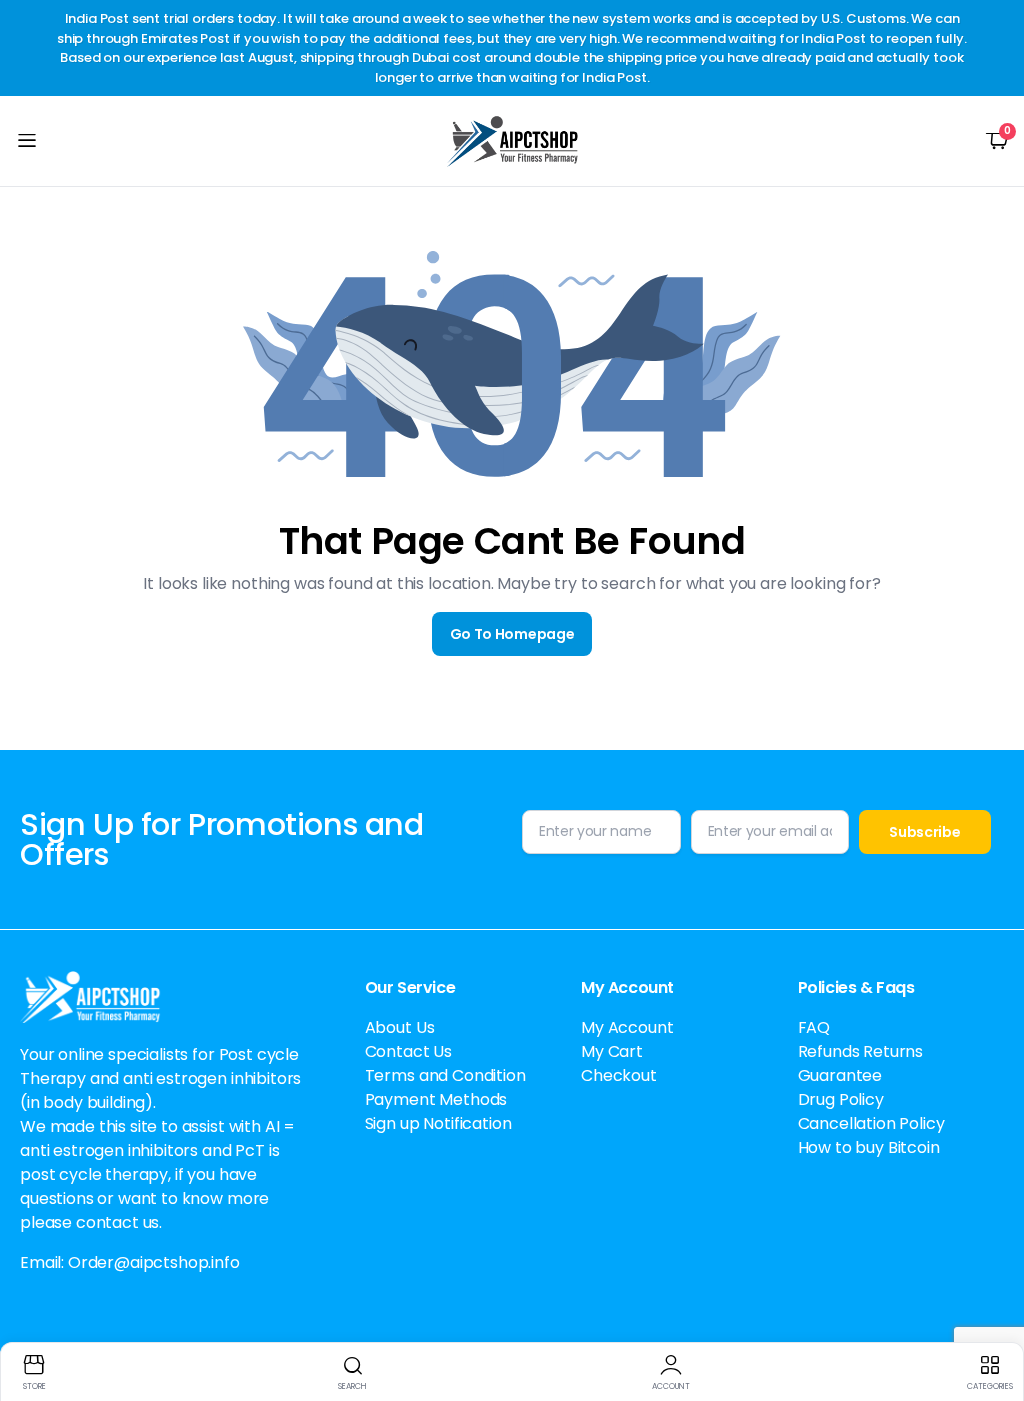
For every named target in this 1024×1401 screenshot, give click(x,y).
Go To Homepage (512, 634)
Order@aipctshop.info (154, 1262)
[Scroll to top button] (992, 1311)
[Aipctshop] (512, 141)
